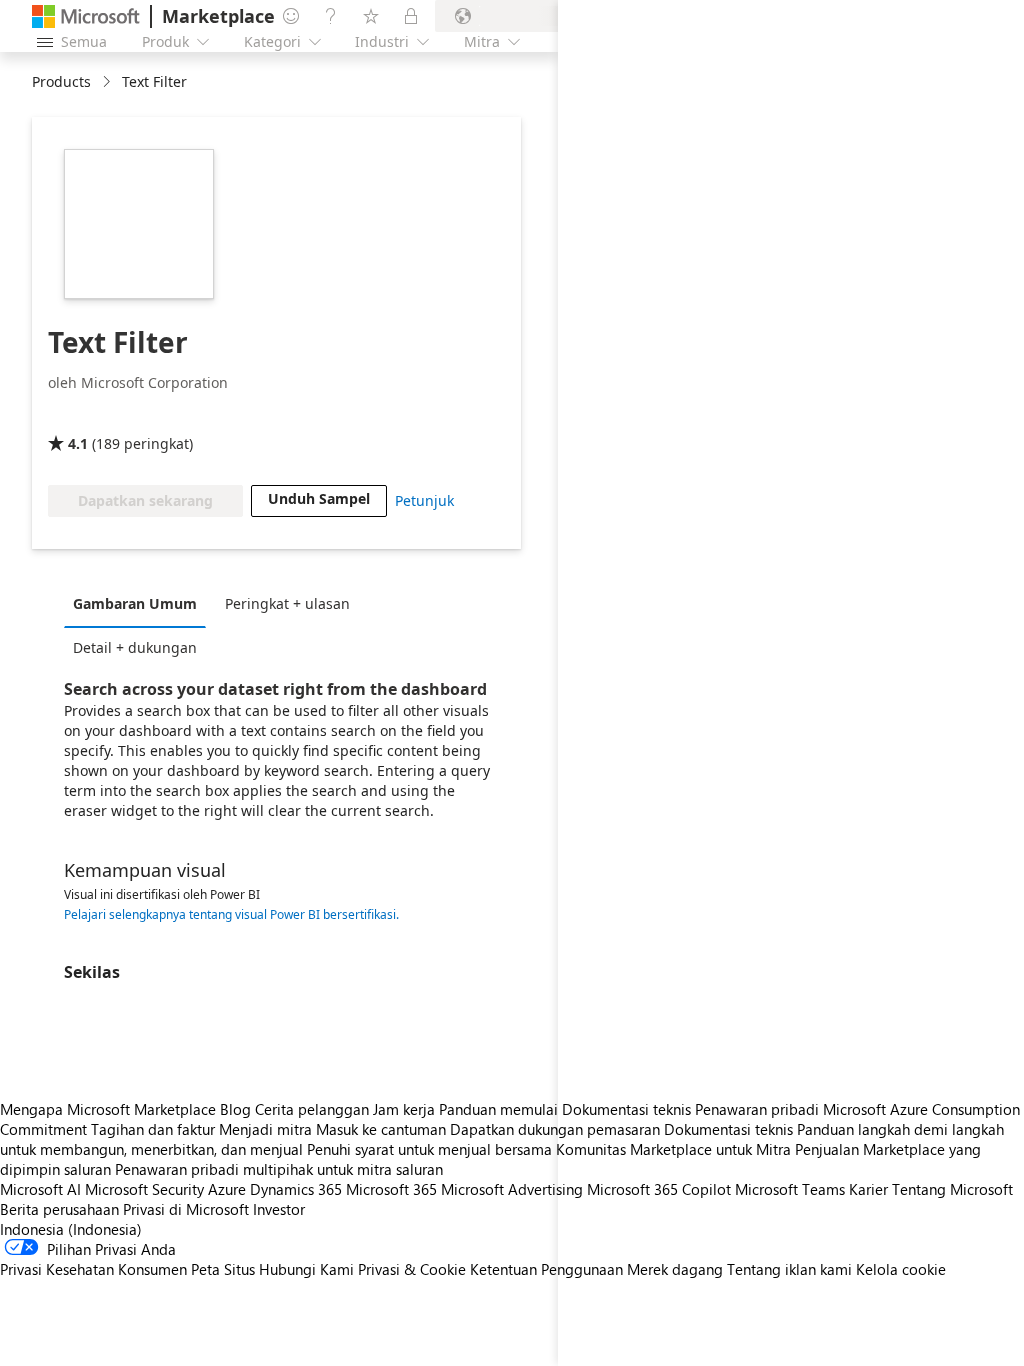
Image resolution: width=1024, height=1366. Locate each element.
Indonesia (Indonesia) (71, 1229)
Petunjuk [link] (424, 500)
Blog (235, 1109)
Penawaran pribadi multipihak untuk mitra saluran (279, 1169)
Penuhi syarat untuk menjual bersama (429, 1149)
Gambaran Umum (135, 603)
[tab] (140, 603)
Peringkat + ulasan (287, 603)
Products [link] (61, 81)
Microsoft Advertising (512, 1189)
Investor (279, 1209)
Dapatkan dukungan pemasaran (555, 1129)
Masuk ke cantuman (381, 1129)
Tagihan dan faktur (153, 1129)
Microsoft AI (40, 1189)
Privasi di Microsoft (186, 1209)
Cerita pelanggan (312, 1109)
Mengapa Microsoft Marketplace (108, 1109)
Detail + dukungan (135, 647)
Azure (227, 1189)
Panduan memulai (498, 1109)
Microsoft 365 (391, 1189)
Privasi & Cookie (412, 1269)
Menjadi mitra (265, 1129)
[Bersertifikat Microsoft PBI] (106, 415)
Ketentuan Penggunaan (546, 1269)
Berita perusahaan (59, 1209)
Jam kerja (404, 1109)
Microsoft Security (144, 1189)
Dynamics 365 (296, 1189)
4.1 (78, 443)
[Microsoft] (86, 16)
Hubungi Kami (306, 1269)
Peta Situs (223, 1269)
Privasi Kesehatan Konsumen (93, 1269)
